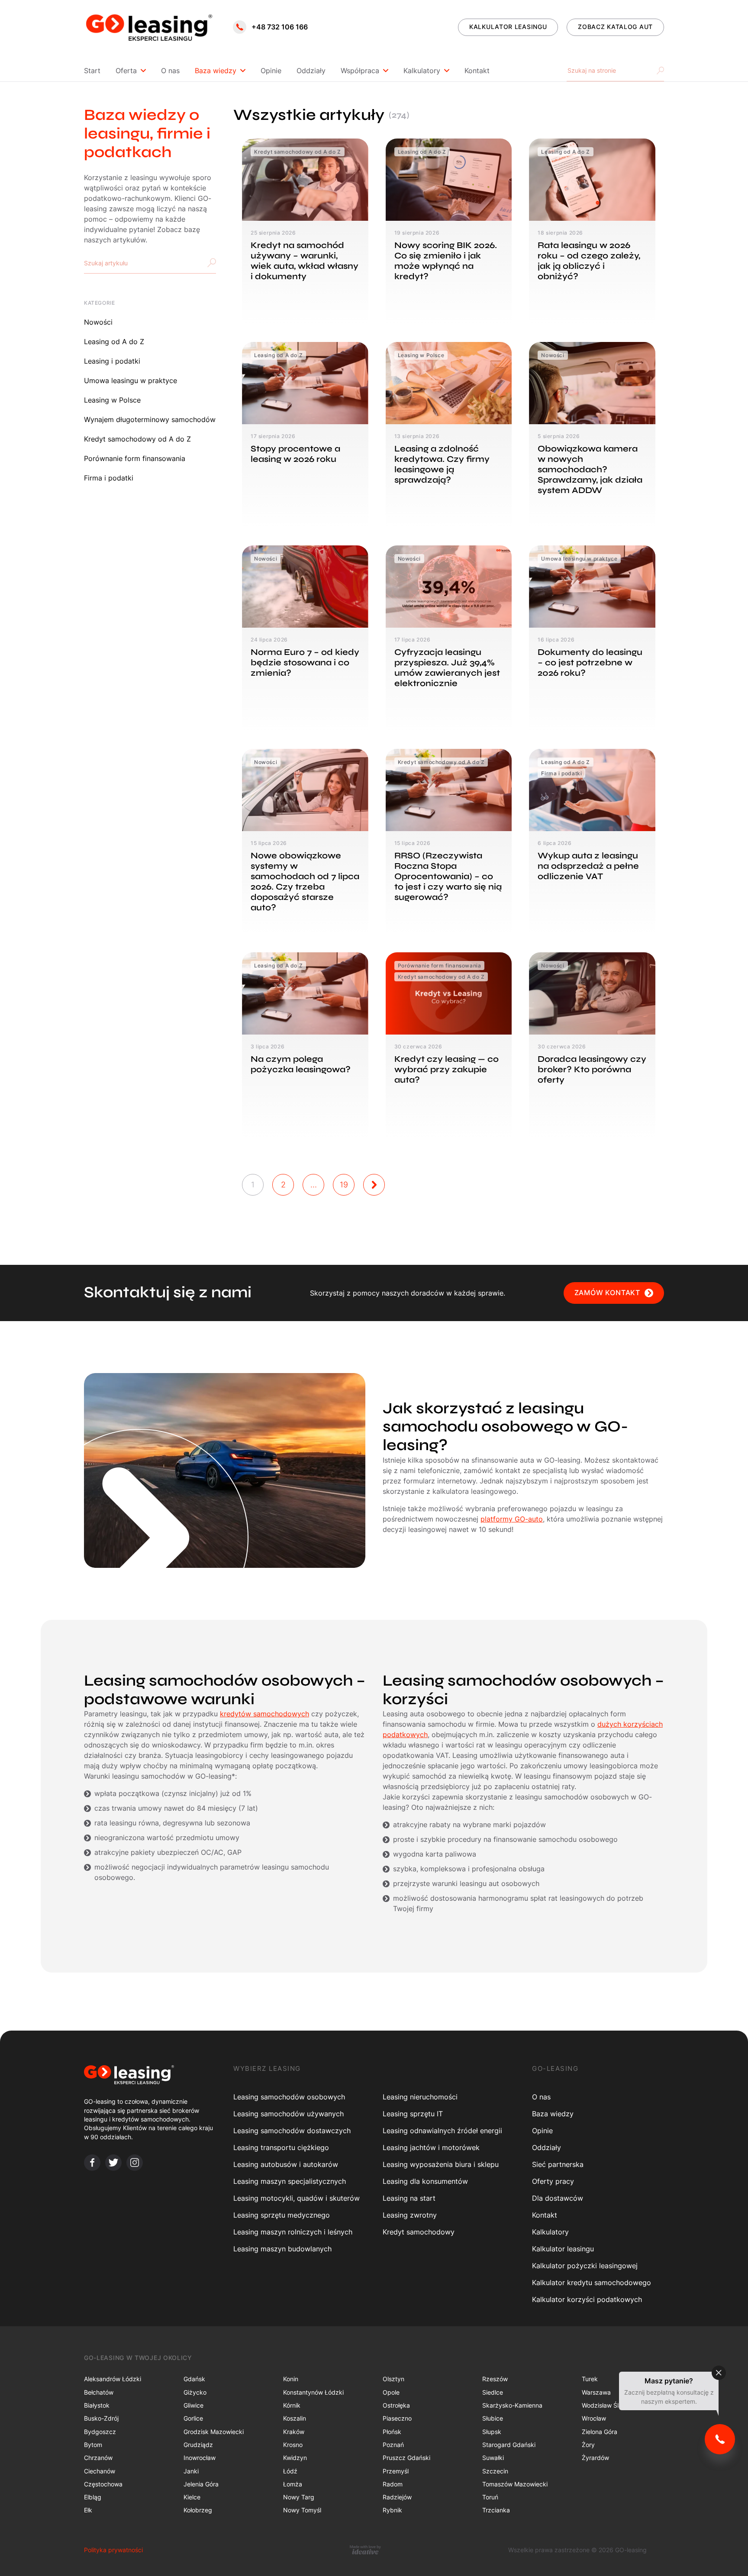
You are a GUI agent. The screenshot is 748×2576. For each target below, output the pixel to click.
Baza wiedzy (216, 71)
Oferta (126, 71)
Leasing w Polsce (112, 400)
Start (92, 71)
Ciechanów (100, 2471)
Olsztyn (393, 2379)
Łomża (293, 2484)
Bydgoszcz (100, 2432)
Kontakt (477, 71)
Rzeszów (495, 2379)
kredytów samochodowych (264, 1714)
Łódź (290, 2471)
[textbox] (110, 263)
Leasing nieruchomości (420, 2097)
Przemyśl (396, 2471)
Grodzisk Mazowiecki (214, 2432)
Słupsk (492, 2432)
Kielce (192, 2497)
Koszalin (295, 2418)
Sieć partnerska (558, 2164)
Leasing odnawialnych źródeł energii (442, 2131)
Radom (393, 2484)
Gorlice (193, 2418)
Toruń (490, 2497)
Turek (590, 2379)
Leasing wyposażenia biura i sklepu (441, 2164)
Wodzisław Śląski (606, 2405)
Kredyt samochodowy (419, 2232)
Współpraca (360, 71)
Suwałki (493, 2458)
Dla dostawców (558, 2198)
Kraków (294, 2432)
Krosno (293, 2445)
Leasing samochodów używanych (289, 2114)
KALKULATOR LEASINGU (508, 27)
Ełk (88, 2510)
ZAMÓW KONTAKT (607, 1293)
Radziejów (397, 2497)
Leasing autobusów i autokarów (286, 2164)
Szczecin (495, 2471)
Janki (191, 2471)
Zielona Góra (600, 2432)
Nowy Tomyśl (302, 2510)
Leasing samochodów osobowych (289, 2097)
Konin (291, 2379)
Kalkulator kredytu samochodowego (592, 2283)
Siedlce (493, 2392)
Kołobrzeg (198, 2510)
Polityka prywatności (113, 2550)
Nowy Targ (299, 2497)
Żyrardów (595, 2458)
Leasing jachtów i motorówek (431, 2147)
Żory (588, 2445)
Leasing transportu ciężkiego (281, 2147)
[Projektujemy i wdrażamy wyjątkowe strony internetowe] (365, 2550)
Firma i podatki (109, 478)
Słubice (493, 2418)
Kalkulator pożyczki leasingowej (585, 2266)
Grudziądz (198, 2445)
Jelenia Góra (201, 2484)
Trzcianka (496, 2510)
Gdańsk (194, 2379)
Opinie (271, 71)
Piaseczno (397, 2418)
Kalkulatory (422, 71)
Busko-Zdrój (101, 2418)
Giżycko (195, 2392)
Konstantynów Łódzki (313, 2392)
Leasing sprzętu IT (413, 2114)
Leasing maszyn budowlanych (282, 2249)
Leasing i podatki (112, 361)
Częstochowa (103, 2484)
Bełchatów (99, 2392)
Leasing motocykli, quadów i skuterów (297, 2198)
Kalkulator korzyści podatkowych (587, 2299)
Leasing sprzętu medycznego (282, 2215)
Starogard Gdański (509, 2445)
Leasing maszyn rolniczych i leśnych (293, 2232)
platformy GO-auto (512, 1519)
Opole (391, 2392)
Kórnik (292, 2405)
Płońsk (392, 2432)
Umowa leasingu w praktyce (131, 380)
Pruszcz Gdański (406, 2458)
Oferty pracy (553, 2181)
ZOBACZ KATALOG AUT (615, 27)
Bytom (93, 2445)
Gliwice (193, 2405)
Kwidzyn (295, 2458)
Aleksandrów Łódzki (113, 2379)
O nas (170, 71)
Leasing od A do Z (114, 342)
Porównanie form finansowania (135, 458)
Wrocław (594, 2418)
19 (344, 1185)
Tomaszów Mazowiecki (515, 2484)
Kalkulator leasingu (563, 2249)
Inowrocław (200, 2458)
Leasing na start (409, 2198)
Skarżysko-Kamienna (512, 2405)
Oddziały (311, 71)
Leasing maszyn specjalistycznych (290, 2181)
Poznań (393, 2445)
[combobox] (150, 263)
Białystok (97, 2405)
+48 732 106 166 (280, 27)
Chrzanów (98, 2458)
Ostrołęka (396, 2405)
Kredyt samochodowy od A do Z (137, 439)
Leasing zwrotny (410, 2215)
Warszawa (596, 2392)
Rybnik (392, 2510)
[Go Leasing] (149, 27)
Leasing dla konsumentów (425, 2181)
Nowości (98, 322)
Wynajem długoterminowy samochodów (150, 419)
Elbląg (93, 2497)
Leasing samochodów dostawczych (292, 2131)
